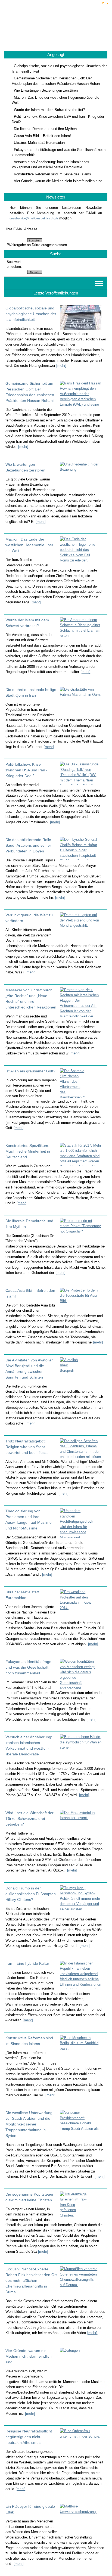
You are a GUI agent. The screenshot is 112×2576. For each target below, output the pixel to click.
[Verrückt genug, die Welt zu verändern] (82, 925)
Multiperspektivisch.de (56, 26)
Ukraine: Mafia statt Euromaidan (39, 143)
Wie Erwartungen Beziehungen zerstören (46, 90)
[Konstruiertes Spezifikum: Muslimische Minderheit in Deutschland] (82, 1154)
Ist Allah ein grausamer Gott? (30, 1071)
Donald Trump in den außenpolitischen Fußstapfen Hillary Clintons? (31, 1894)
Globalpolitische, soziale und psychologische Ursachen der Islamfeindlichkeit (31, 314)
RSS (104, 3)
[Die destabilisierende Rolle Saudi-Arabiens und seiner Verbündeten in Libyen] (82, 848)
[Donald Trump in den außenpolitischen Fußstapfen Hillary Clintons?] (82, 1899)
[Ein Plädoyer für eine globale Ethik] (82, 2518)
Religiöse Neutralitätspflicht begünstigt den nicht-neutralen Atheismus (29, 2437)
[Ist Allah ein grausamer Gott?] (82, 1083)
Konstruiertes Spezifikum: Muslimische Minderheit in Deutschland (28, 1151)
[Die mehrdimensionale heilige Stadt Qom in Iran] (82, 700)
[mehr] (61, 366)
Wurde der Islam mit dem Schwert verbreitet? (49, 110)
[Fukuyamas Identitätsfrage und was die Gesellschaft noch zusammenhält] (82, 1674)
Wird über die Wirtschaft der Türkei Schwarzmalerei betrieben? (29, 1818)
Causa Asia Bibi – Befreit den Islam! (42, 136)
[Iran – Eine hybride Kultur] (82, 1975)
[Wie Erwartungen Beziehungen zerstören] (82, 476)
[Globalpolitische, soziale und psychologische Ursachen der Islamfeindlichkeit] (82, 318)
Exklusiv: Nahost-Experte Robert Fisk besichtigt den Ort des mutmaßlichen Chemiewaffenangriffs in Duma (31, 2280)
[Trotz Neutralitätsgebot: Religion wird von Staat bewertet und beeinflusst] (82, 1448)
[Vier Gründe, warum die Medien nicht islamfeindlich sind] (82, 2363)
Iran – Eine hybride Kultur (27, 1963)
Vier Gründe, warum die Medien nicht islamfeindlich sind (58, 181)
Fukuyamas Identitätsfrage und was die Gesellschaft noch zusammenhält (28, 1667)
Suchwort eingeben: (14, 264)
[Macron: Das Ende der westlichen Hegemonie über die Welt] (82, 551)
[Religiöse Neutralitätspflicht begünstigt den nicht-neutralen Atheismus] (82, 2440)
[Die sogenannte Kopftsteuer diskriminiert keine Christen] (82, 2206)
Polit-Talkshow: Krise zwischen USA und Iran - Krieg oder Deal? (27, 770)
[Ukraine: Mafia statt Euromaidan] (82, 1604)
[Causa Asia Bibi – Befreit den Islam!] (82, 1300)
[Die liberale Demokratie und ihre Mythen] (82, 1229)
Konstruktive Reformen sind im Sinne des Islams (52, 174)
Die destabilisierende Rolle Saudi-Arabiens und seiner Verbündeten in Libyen (28, 845)
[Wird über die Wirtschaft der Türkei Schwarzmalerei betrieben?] (82, 1822)
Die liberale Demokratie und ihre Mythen (45, 129)
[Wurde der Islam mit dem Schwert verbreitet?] (82, 629)
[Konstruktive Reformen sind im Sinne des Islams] (82, 2049)
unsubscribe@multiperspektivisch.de (34, 218)
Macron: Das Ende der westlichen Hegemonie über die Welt (29, 545)
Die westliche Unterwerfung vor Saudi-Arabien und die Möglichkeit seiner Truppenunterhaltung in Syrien (29, 2124)
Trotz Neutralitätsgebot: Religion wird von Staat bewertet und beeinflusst (27, 1447)
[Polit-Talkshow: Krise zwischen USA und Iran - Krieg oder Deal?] (82, 773)
